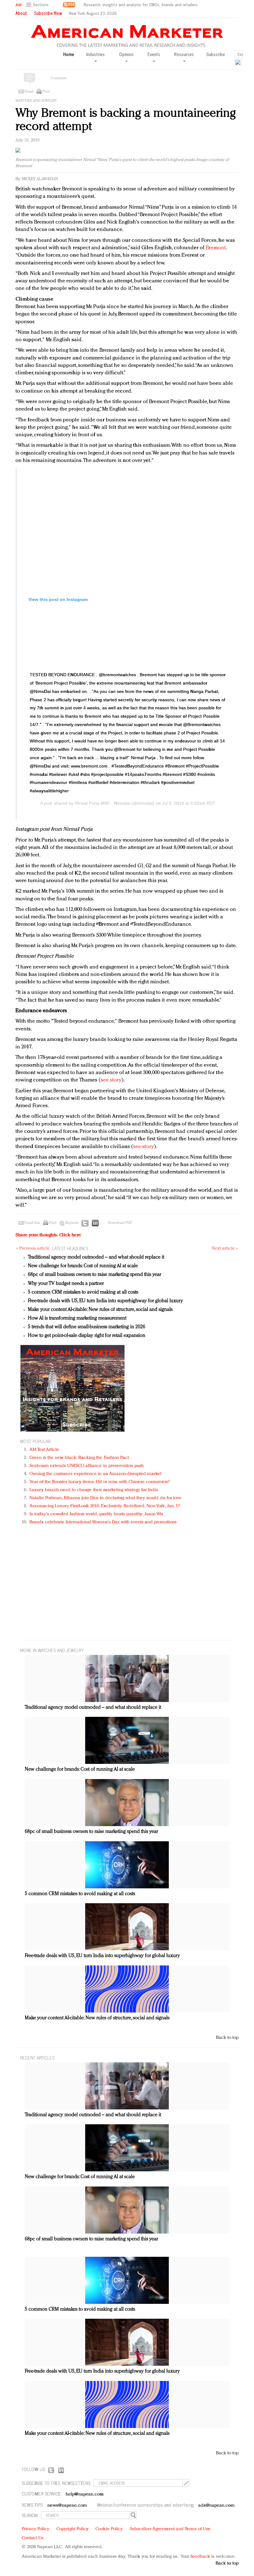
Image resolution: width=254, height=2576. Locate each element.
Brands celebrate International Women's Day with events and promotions (103, 1522)
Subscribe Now (48, 13)
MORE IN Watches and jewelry (52, 1650)
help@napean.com (85, 2494)
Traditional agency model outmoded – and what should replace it (96, 1257)
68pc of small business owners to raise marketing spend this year (94, 1275)
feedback (200, 2557)
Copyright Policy (72, 2529)
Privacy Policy (35, 2529)
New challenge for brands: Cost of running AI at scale (83, 1266)
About (21, 13)
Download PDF (120, 1223)
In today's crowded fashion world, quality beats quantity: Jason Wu (96, 1514)
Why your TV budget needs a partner (66, 1284)
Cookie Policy (109, 2529)
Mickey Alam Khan (40, 179)
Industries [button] (95, 54)
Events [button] (154, 54)
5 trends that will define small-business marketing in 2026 (87, 1327)
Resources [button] (184, 54)
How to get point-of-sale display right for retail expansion (87, 1336)
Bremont (216, 248)
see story (111, 1080)
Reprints (72, 1223)
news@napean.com (67, 2506)
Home (69, 54)
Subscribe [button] (216, 54)
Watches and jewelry (36, 101)
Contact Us (33, 2538)
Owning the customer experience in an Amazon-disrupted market (95, 1474)
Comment (59, 78)
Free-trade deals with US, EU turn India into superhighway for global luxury (105, 1301)
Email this (32, 1223)
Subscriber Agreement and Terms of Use (170, 2529)
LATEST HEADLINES (70, 1248)
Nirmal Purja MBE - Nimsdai (103, 803)
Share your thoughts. (48, 1235)
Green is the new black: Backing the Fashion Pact (79, 1458)
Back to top (227, 2038)
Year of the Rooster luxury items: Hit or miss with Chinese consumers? (100, 1482)
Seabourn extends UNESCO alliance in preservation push (87, 1466)
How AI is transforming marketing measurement (77, 1318)
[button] (38, 5)
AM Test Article (44, 1450)
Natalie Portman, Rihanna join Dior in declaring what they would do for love (106, 1498)
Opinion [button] (126, 54)
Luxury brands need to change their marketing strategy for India (94, 1490)
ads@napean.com (216, 2506)
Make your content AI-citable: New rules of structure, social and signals (100, 1310)
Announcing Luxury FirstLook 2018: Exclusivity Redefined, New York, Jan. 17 (105, 1506)
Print (46, 92)
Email (29, 92)
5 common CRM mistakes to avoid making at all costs (83, 1292)
